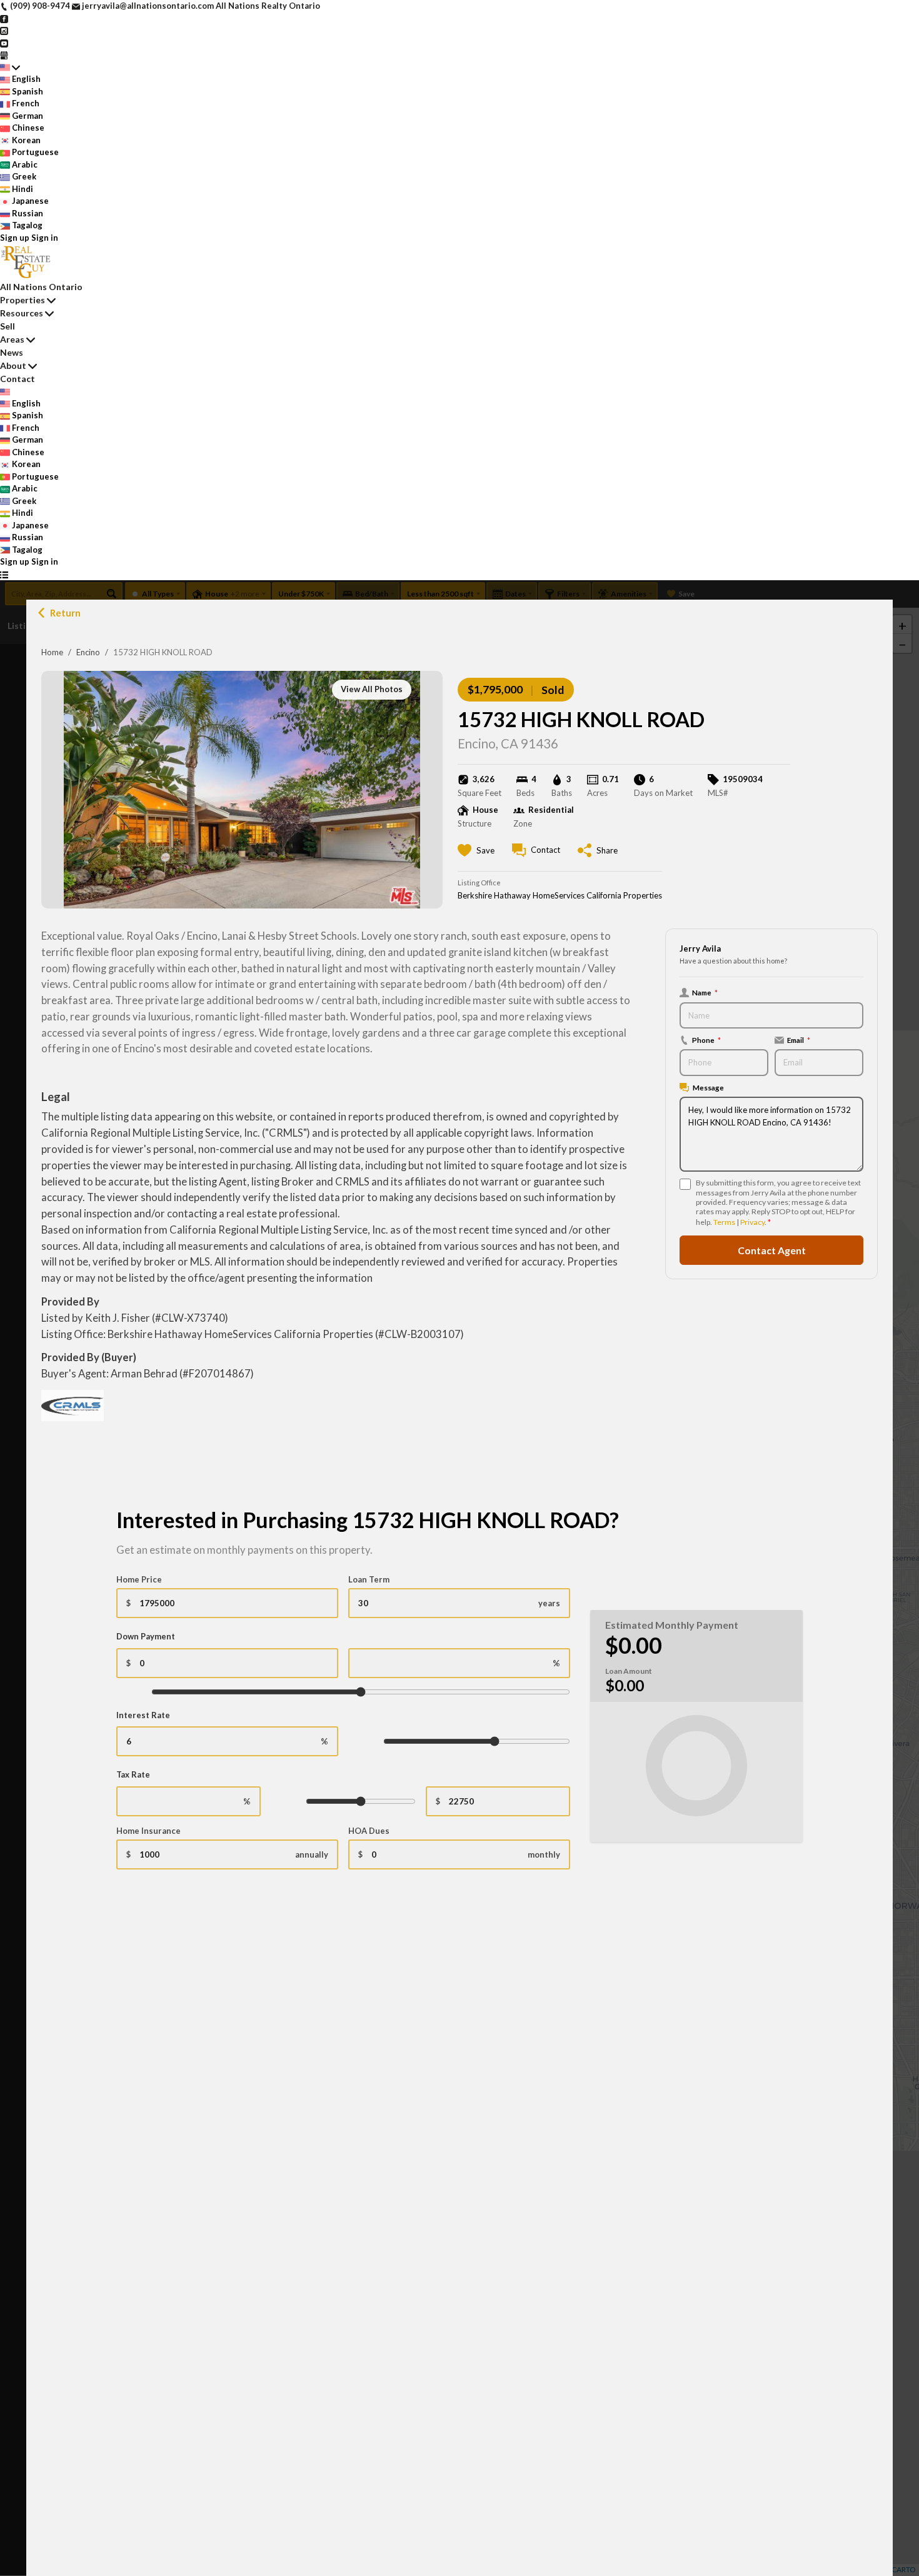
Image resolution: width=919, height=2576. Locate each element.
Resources (22, 313)
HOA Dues (369, 1831)
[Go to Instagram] (4, 30)
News (12, 352)
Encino (88, 652)
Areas (12, 339)
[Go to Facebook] (4, 18)
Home (52, 652)
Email (799, 1040)
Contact (18, 379)
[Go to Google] (4, 54)
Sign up (15, 238)
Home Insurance (148, 1831)
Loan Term (369, 1579)
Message (708, 1087)
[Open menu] (4, 575)
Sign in (45, 238)
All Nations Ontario (41, 287)
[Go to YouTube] (4, 43)
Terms (724, 1222)
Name (705, 992)
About (13, 365)
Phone (706, 1040)
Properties (23, 300)
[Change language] (10, 68)
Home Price (139, 1579)
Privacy (752, 1222)
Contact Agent (772, 1250)
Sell (8, 326)
